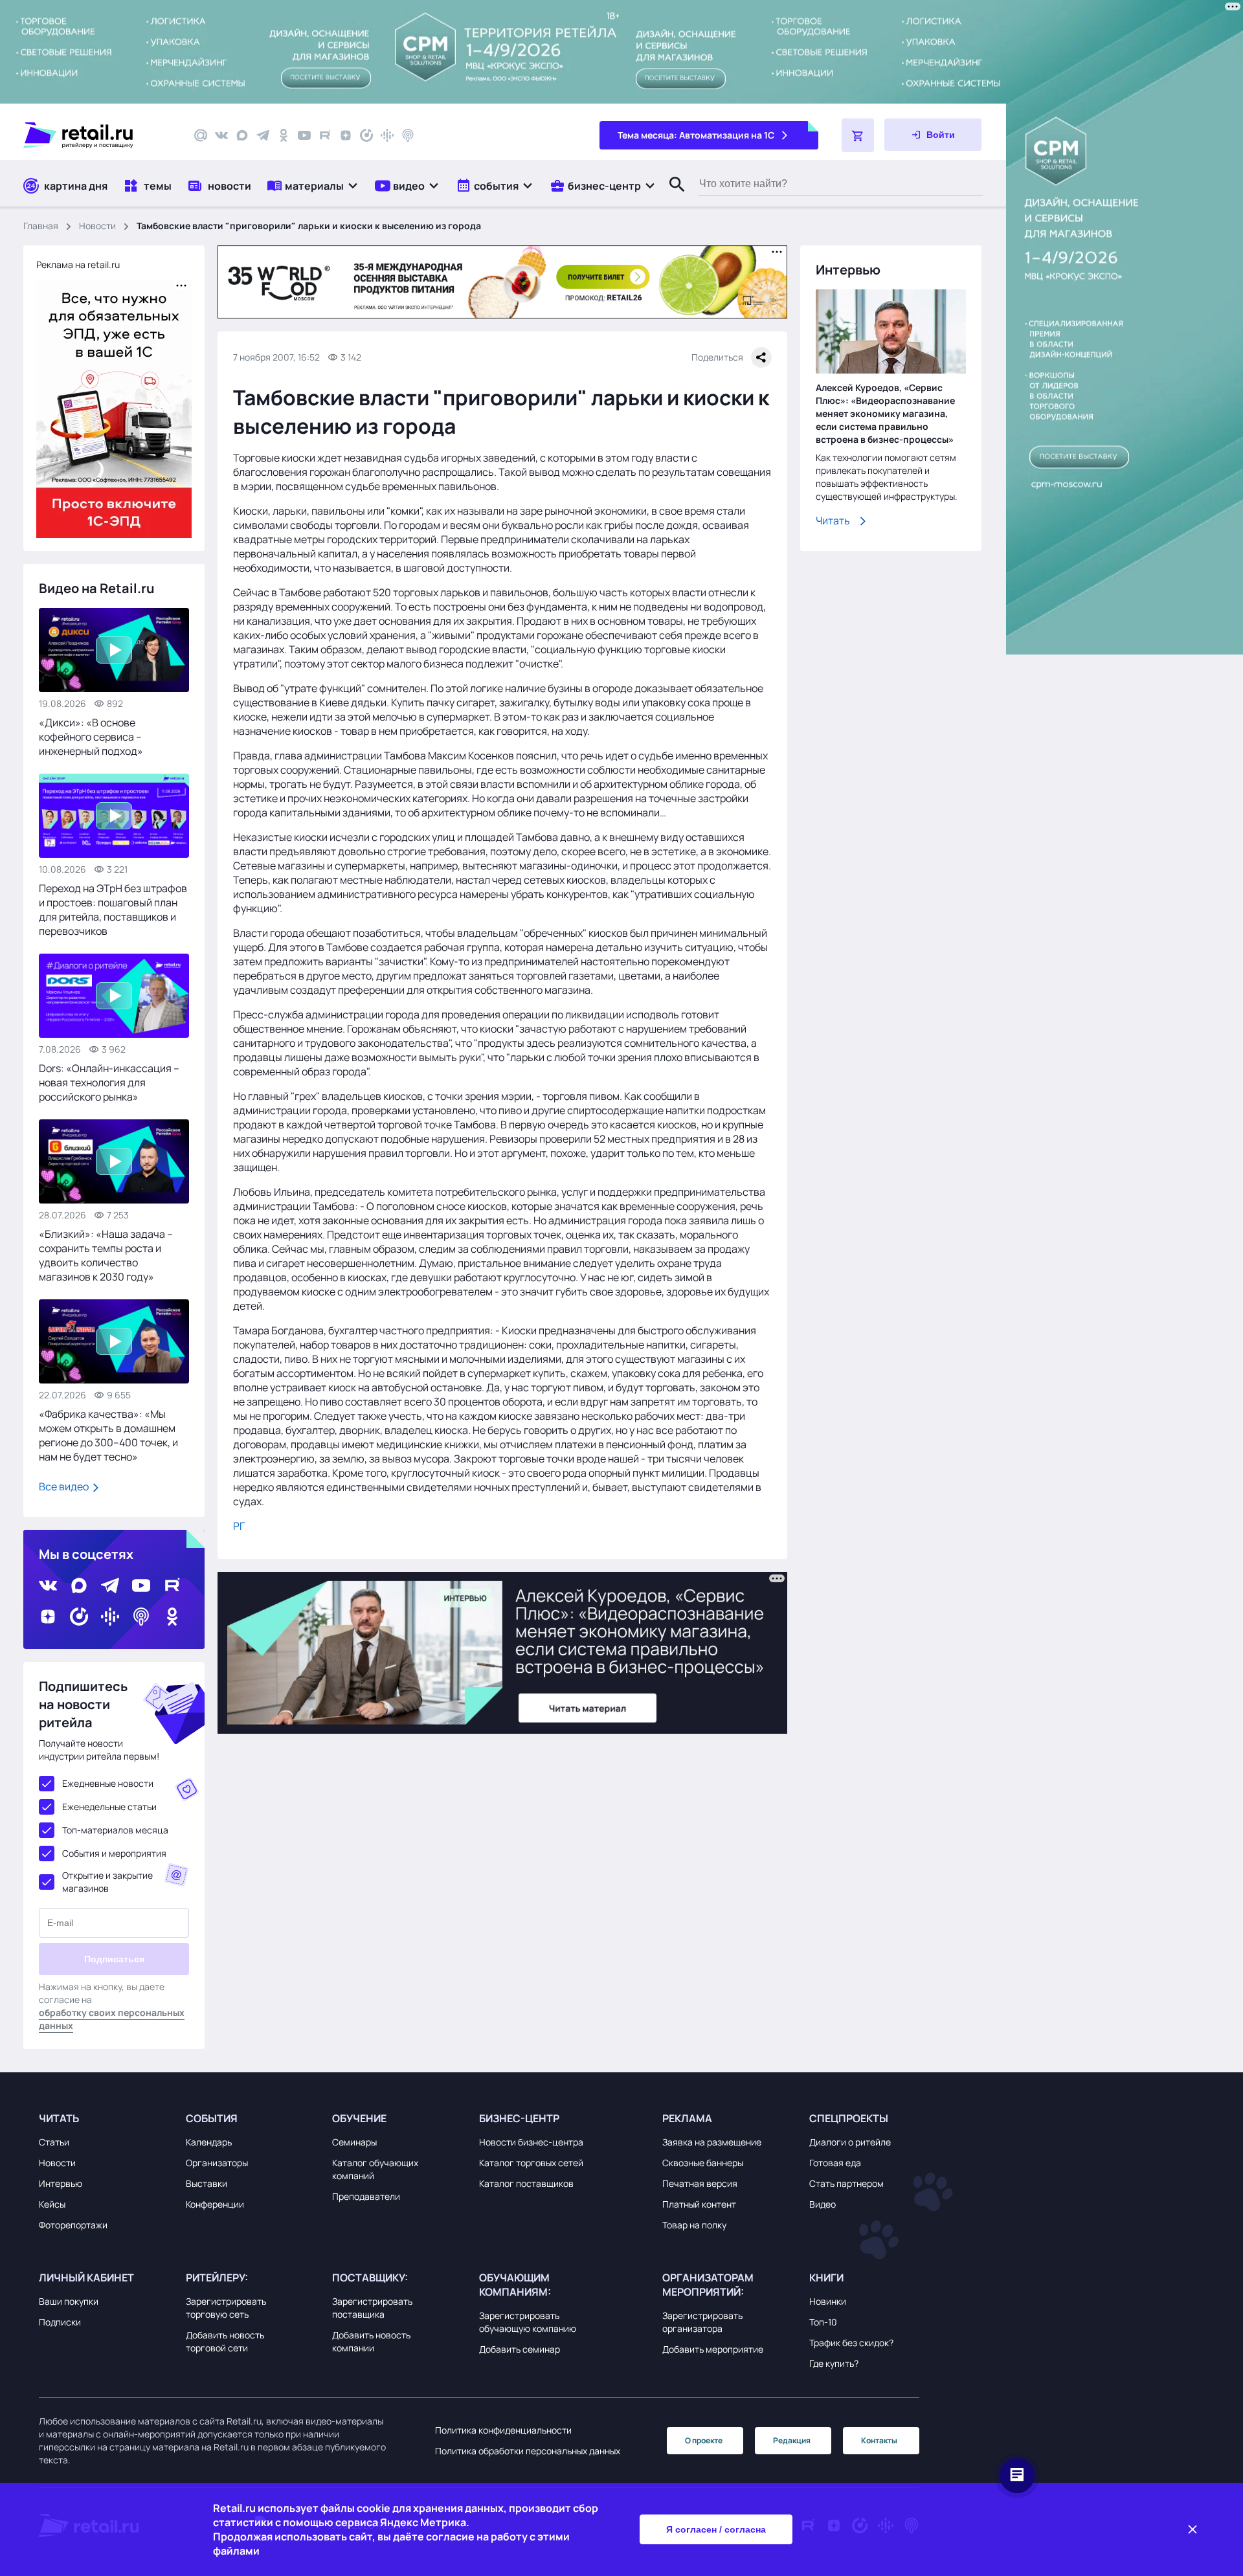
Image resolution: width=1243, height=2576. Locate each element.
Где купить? (834, 2363)
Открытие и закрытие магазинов (107, 1882)
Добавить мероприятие (713, 2349)
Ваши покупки (69, 2301)
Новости (97, 226)
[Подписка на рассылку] (201, 135)
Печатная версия (700, 2183)
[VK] (221, 135)
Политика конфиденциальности (503, 2430)
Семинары (354, 2142)
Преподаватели (366, 2196)
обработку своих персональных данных (112, 2019)
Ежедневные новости (108, 1783)
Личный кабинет (86, 2278)
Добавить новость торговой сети (225, 2341)
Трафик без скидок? (851, 2343)
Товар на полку (694, 2225)
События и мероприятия (114, 1853)
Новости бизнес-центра (531, 2142)
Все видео (65, 1486)
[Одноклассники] (284, 135)
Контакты (879, 2440)
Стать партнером (846, 2183)
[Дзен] (346, 135)
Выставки (207, 2183)
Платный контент (699, 2204)
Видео (823, 2204)
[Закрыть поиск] (671, 197)
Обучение (359, 2118)
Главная (41, 226)
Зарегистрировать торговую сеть (226, 2308)
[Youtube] (304, 135)
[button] (313, 185)
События (212, 2118)
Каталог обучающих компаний (375, 2169)
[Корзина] (858, 135)
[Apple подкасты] (408, 135)
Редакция (792, 2440)
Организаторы (217, 2163)
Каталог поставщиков (526, 2183)
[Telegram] (263, 135)
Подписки (60, 2322)
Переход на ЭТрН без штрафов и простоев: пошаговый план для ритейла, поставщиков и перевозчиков (113, 910)
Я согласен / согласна (716, 2529)
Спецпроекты (849, 2118)
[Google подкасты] (387, 135)
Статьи (54, 2142)
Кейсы (52, 2204)
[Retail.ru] (97, 135)
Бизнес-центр (519, 2118)
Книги (826, 2278)
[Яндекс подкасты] (366, 135)
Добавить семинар (520, 2349)
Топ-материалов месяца (115, 1830)
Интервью (61, 2183)
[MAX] (242, 135)
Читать (833, 521)
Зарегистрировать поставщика (372, 2308)
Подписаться (114, 1959)
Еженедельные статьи (109, 1807)
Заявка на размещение (712, 2142)
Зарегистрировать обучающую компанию (528, 2322)
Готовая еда (835, 2163)
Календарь (209, 2142)
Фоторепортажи (73, 2225)
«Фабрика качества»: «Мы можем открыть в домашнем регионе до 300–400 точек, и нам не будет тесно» (108, 1435)
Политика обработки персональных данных (528, 2451)
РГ (239, 1526)
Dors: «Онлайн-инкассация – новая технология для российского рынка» (109, 1082)
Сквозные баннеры (703, 2163)
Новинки (828, 2301)
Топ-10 (823, 2322)
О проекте (704, 2440)
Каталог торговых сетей (531, 2163)
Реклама (687, 2118)
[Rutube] (325, 135)
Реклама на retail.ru (78, 264)
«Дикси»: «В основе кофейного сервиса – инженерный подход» (91, 737)
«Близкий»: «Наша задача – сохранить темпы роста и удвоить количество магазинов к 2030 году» (106, 1255)
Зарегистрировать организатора (702, 2322)
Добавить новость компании (371, 2341)
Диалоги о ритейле (850, 2142)
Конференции (215, 2204)
